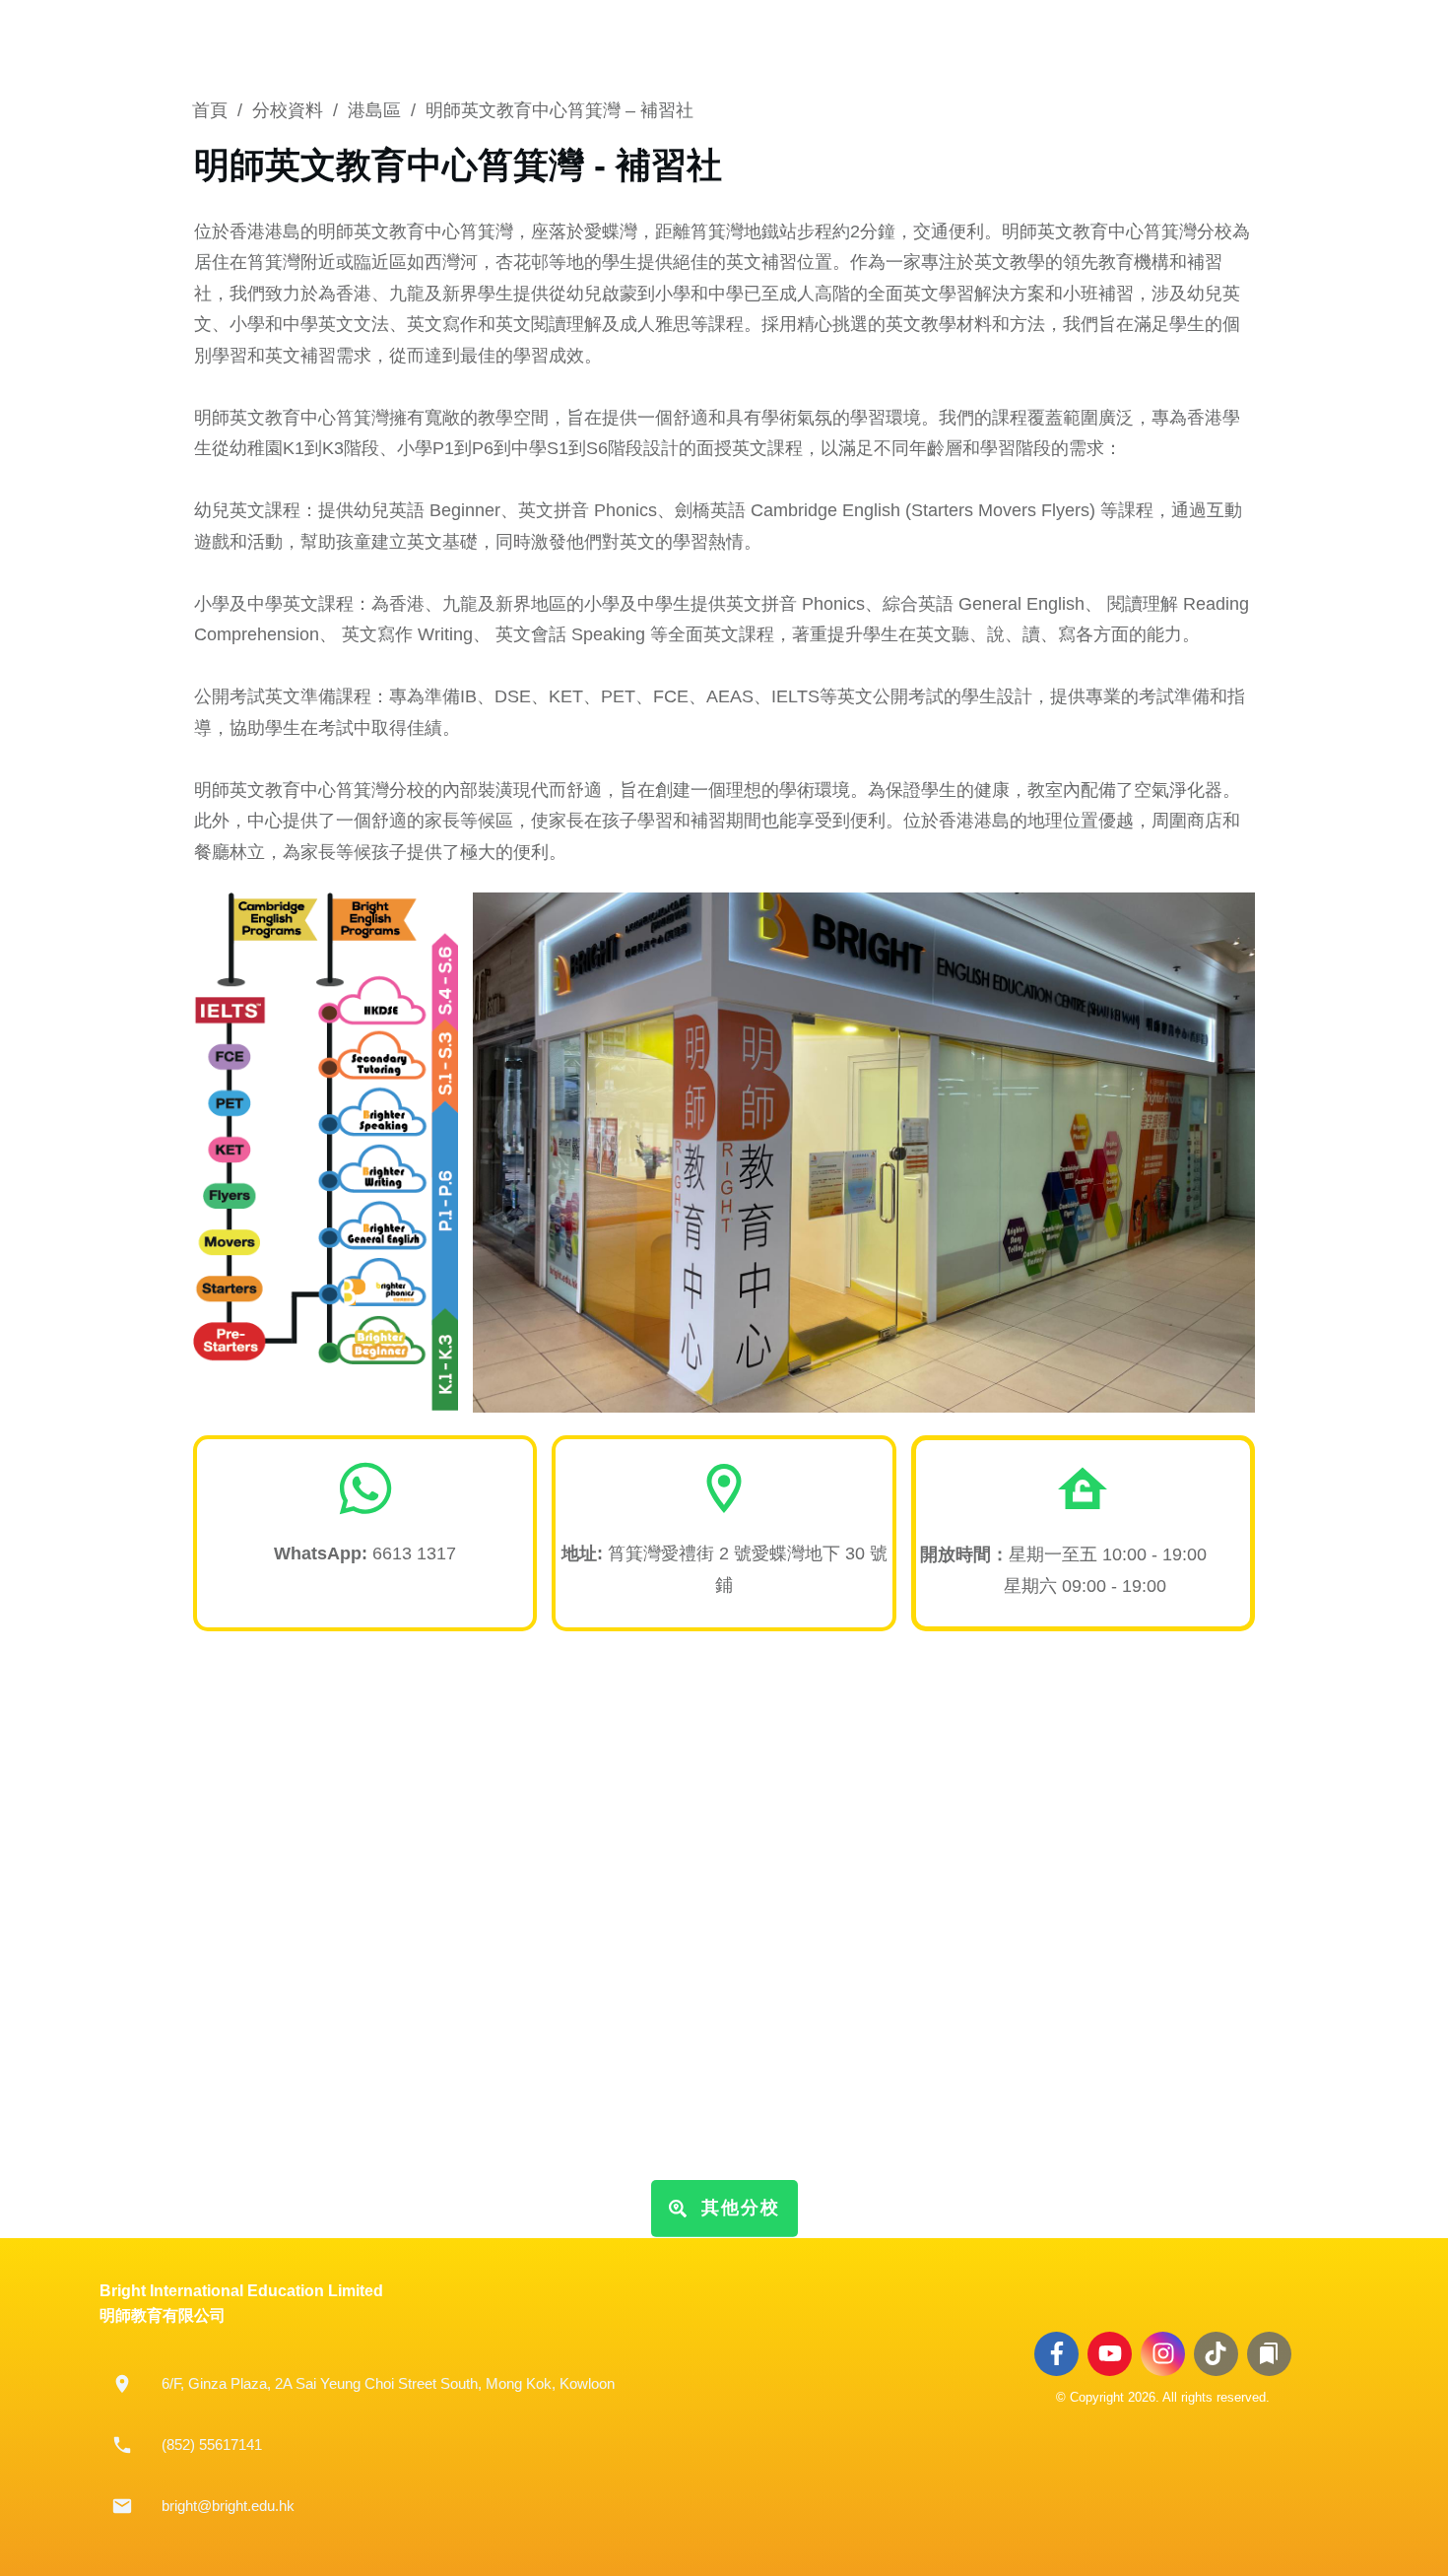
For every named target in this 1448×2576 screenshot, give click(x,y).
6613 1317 (365, 1553)
